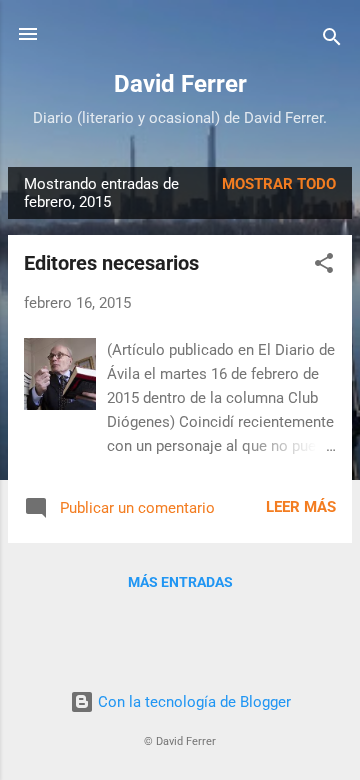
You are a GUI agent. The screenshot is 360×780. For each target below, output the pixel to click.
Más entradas (180, 582)
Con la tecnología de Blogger (192, 702)
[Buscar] (332, 40)
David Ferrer (180, 84)
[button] (324, 266)
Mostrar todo (279, 184)
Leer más (301, 507)
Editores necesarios (111, 263)
